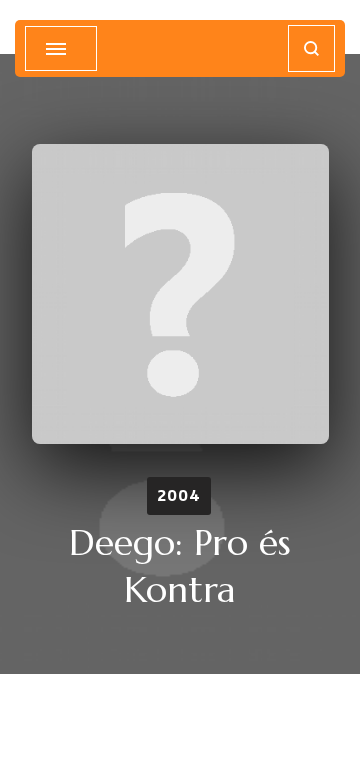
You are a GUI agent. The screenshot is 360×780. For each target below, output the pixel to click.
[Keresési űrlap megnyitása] (311, 48)
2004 (179, 495)
